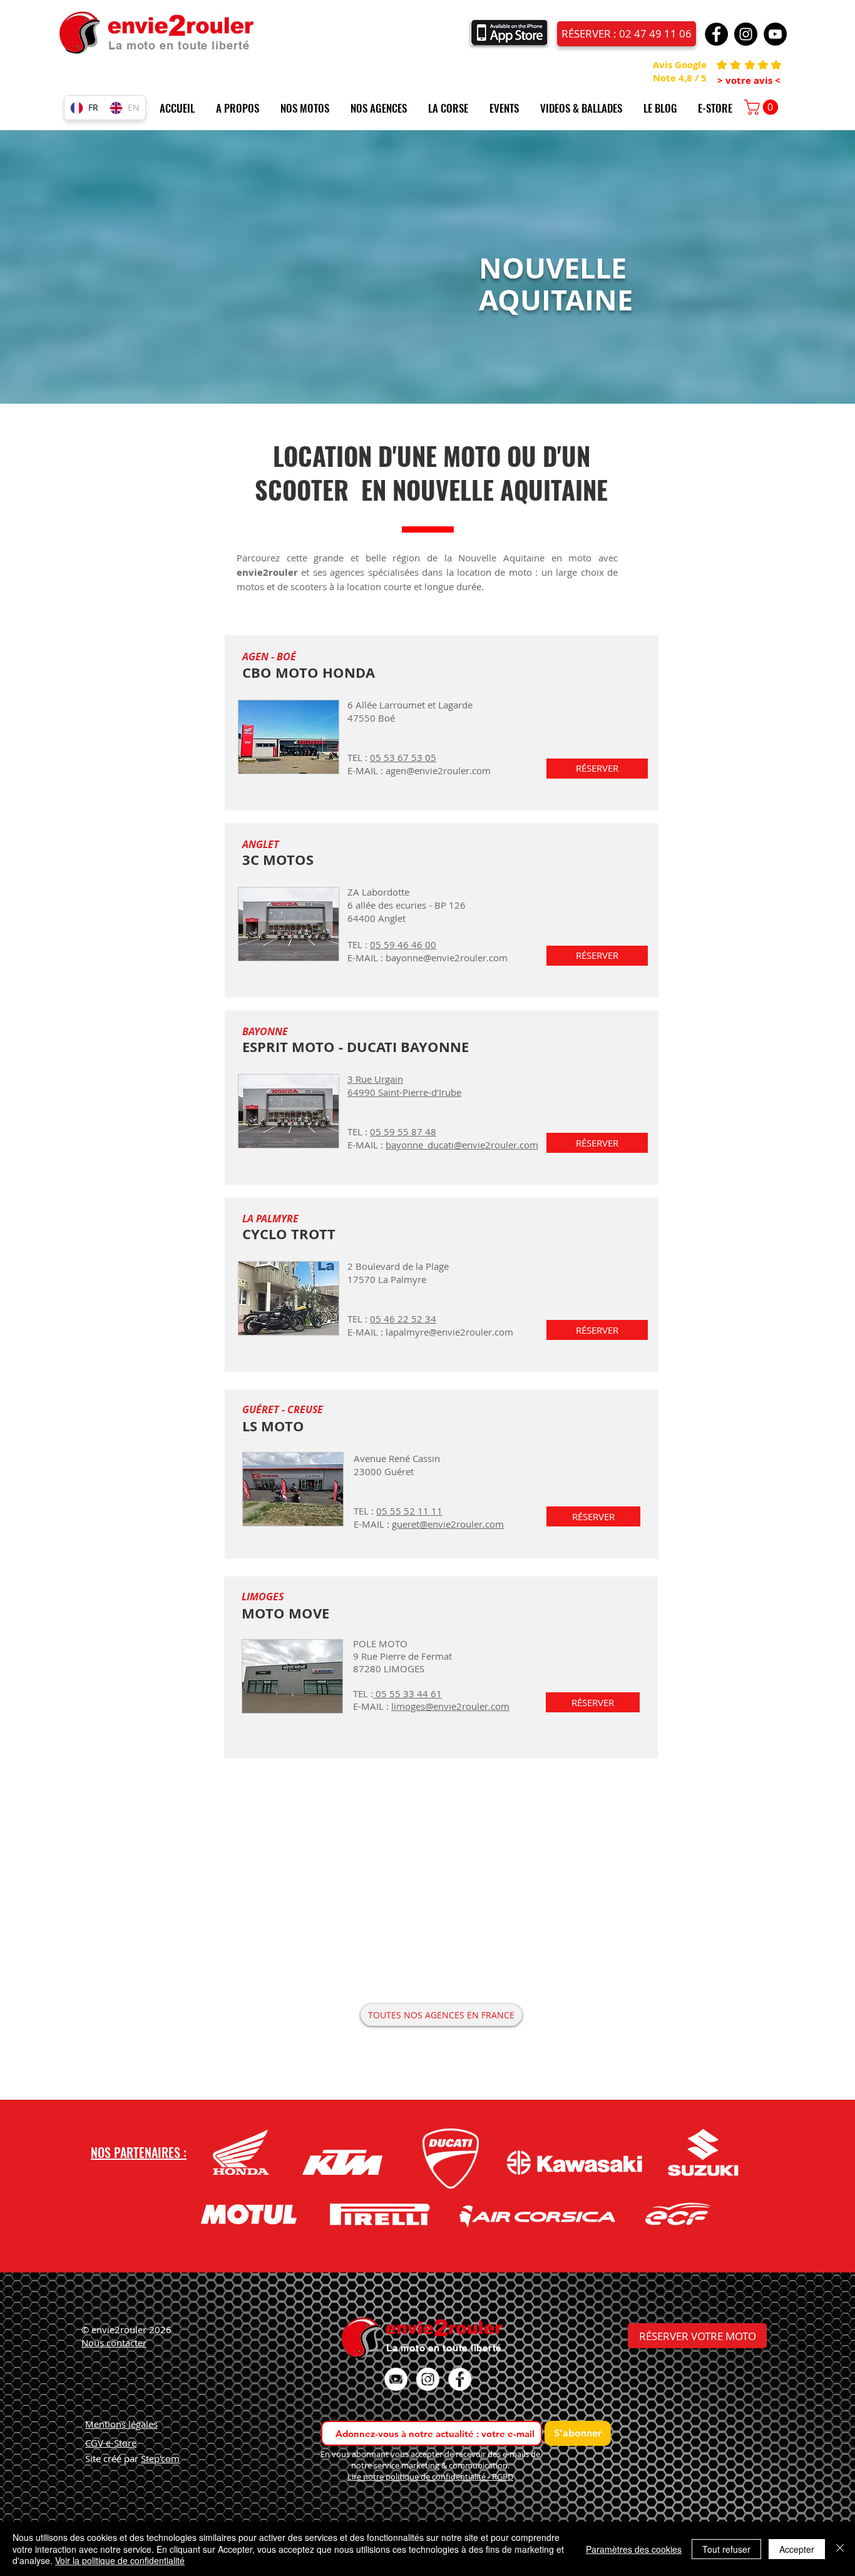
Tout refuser (726, 2549)
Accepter (797, 2549)
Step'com (160, 2458)
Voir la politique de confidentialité (120, 2560)
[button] (242, 108)
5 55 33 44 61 (412, 1694)
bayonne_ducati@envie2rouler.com (462, 1145)
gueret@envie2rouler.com (448, 1524)
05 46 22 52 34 (403, 1319)
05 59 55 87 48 (403, 1132)
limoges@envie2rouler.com (450, 1706)
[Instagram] (746, 34)
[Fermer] (840, 2549)
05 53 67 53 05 (403, 757)
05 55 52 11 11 (409, 1511)
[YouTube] (775, 34)
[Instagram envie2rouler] (428, 2379)
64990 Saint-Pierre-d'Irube (404, 1092)
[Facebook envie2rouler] (460, 2379)
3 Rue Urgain (375, 1079)
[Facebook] (716, 34)
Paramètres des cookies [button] (634, 2549)
